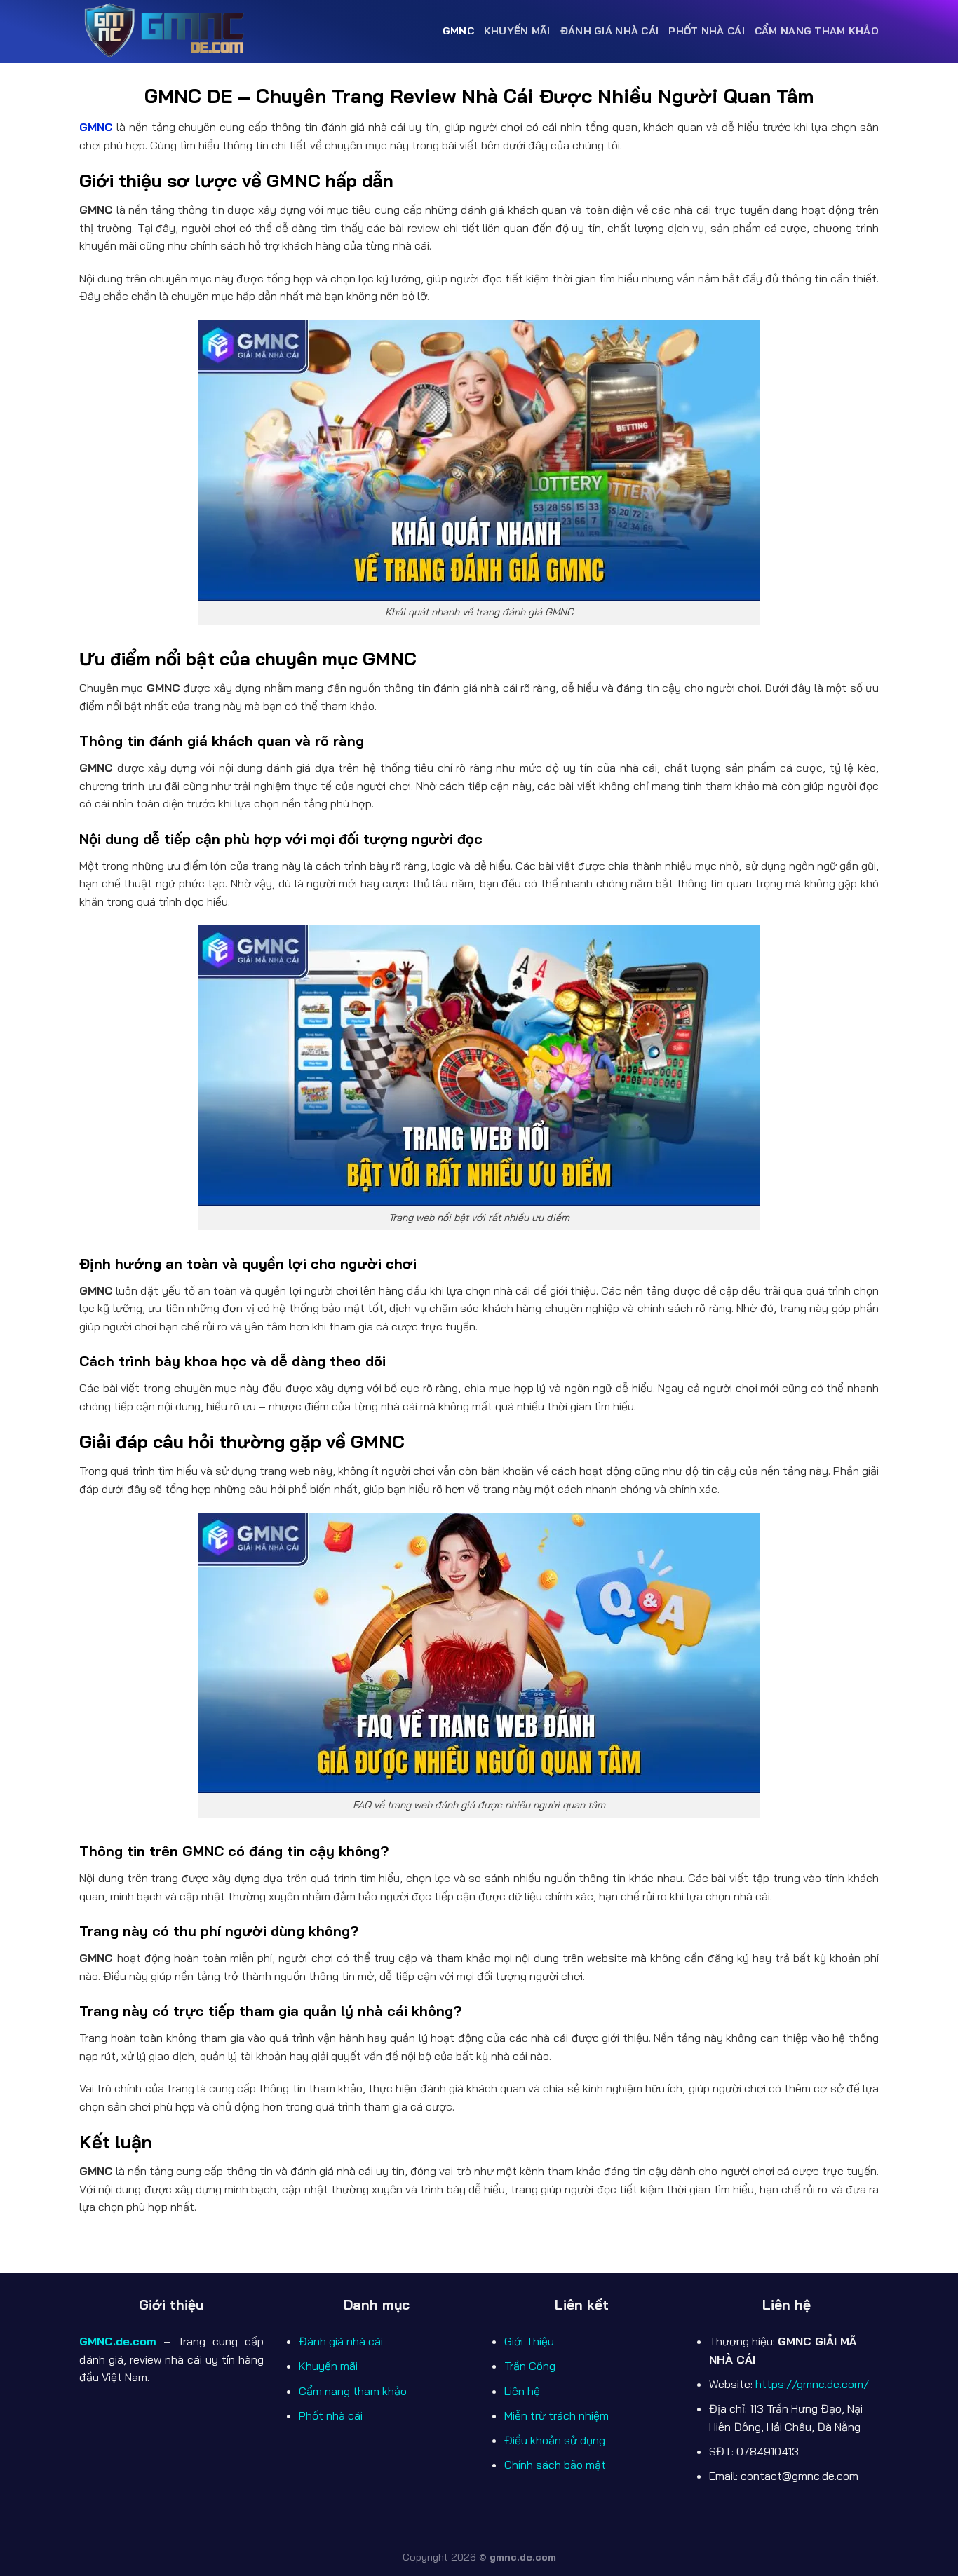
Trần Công (530, 2366)
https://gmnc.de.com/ (812, 2384)
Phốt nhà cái (706, 31)
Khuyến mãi (517, 31)
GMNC (458, 31)
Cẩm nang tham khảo (817, 31)
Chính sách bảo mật (555, 2465)
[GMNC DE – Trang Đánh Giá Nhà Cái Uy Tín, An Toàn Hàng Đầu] (167, 32)
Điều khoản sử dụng (555, 2440)
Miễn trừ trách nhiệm (556, 2415)
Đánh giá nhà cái (610, 31)
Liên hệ (522, 2391)
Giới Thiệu (529, 2341)
